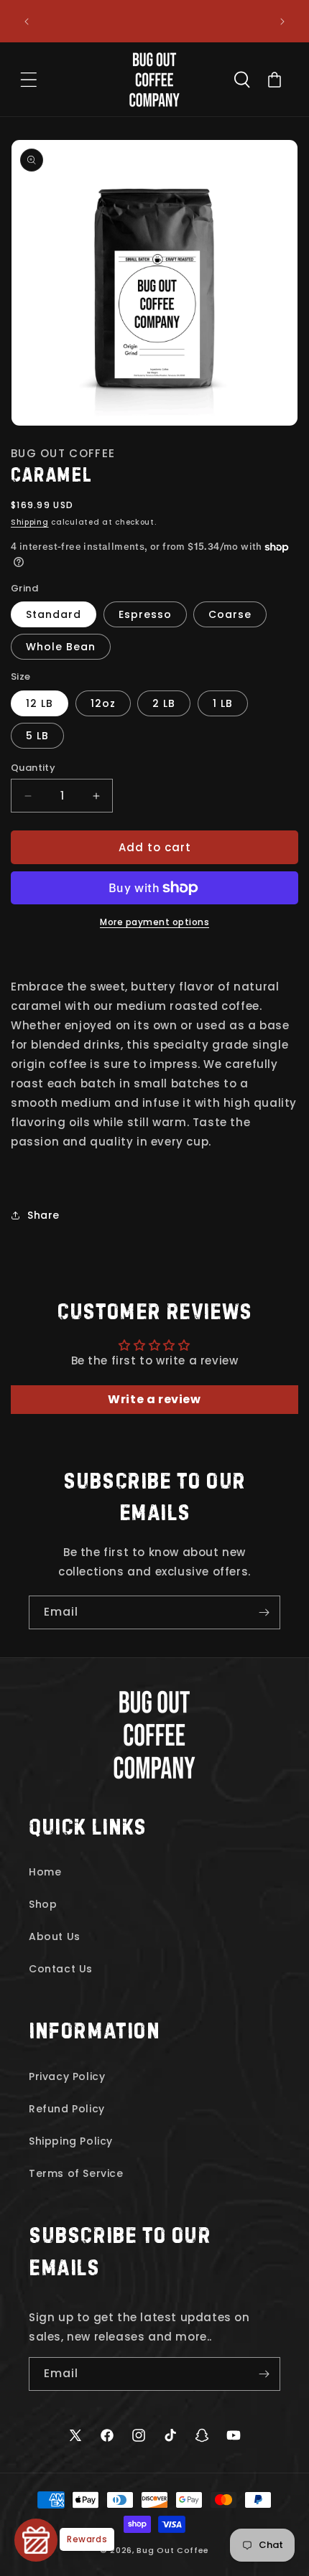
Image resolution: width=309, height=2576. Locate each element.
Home (45, 1872)
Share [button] (43, 1215)
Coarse (230, 614)
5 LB (37, 736)
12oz (103, 703)
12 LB (40, 703)
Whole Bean (61, 647)
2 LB (164, 703)
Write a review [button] (154, 1399)
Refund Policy (67, 2109)
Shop (43, 1904)
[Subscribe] (264, 1612)
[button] (29, 80)
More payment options (154, 922)
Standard (54, 614)
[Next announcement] (282, 22)
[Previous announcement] (27, 22)
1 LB (223, 703)
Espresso (145, 614)
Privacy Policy (67, 2076)
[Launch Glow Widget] (36, 2540)
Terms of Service (76, 2173)
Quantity (33, 768)
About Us (55, 1936)
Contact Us (61, 1969)
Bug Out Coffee (173, 2550)
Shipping (30, 522)
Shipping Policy (71, 2141)
